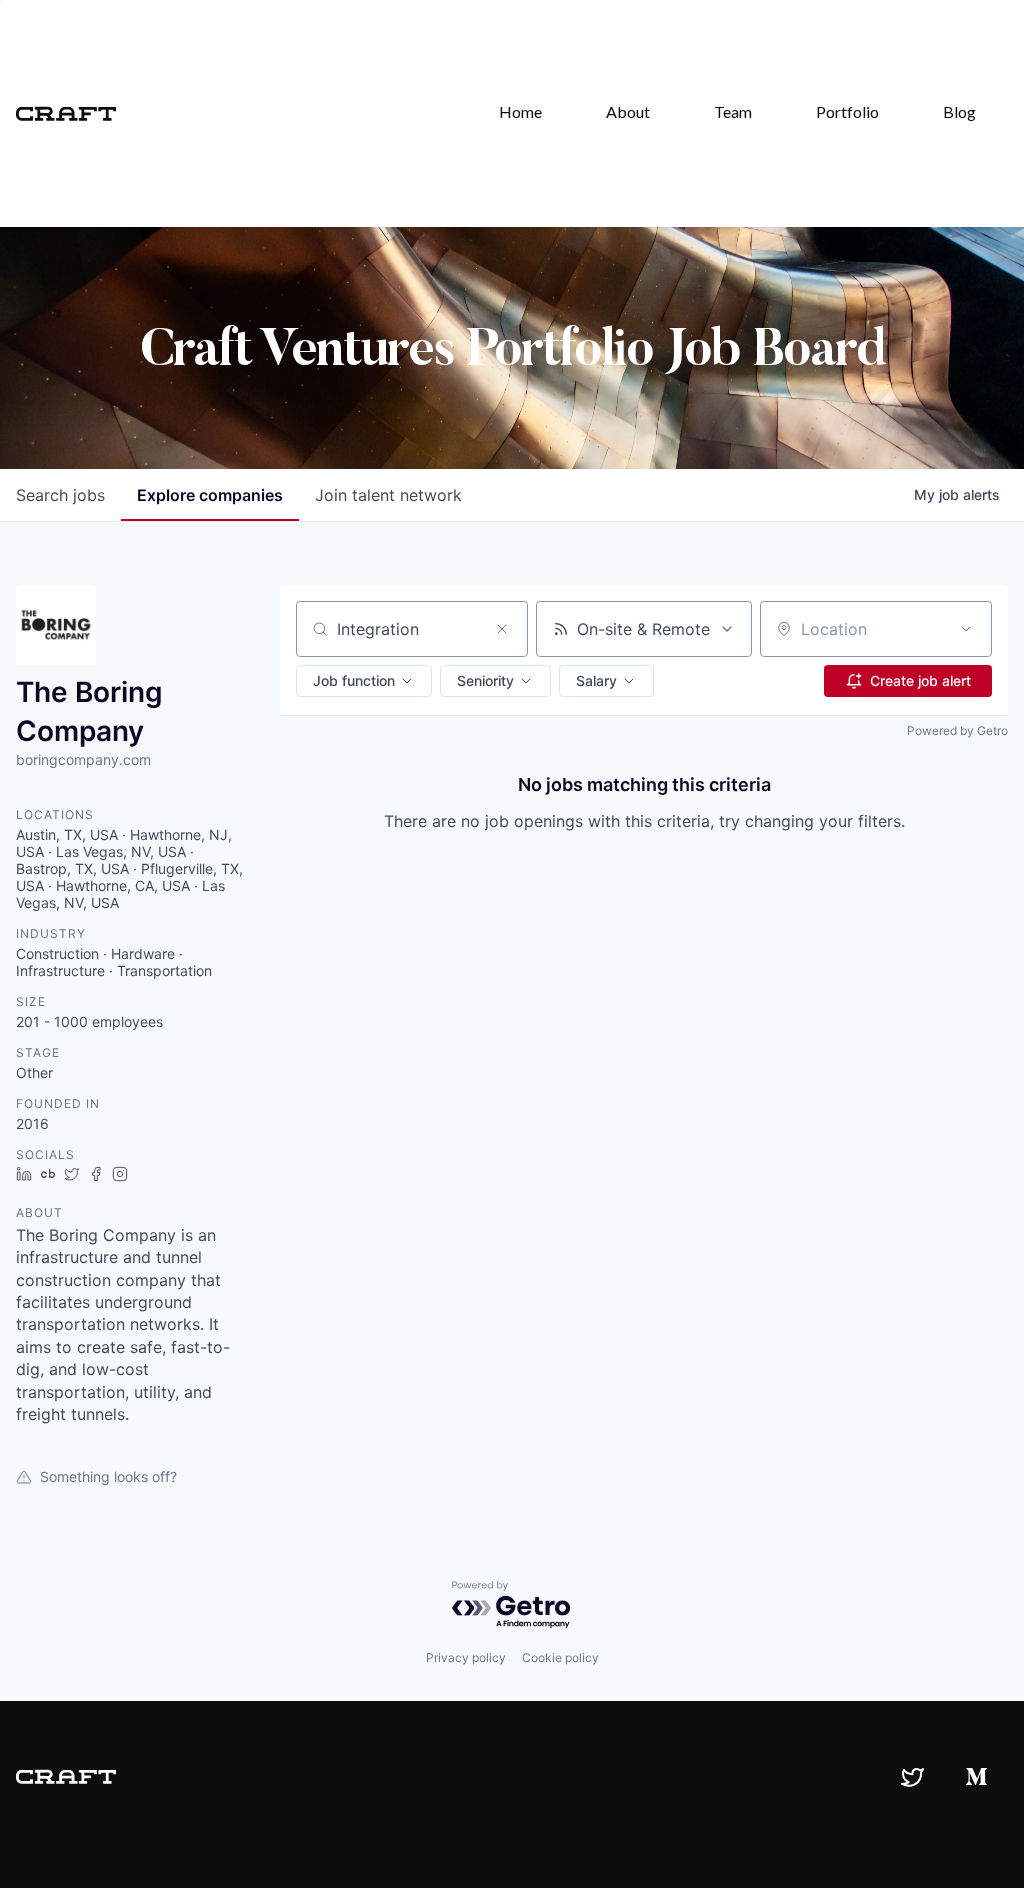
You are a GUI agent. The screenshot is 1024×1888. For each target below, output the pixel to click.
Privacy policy (466, 1657)
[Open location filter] (966, 629)
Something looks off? (108, 1476)
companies (210, 495)
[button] (364, 681)
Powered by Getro (957, 730)
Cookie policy (560, 1657)
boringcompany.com (83, 759)
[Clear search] (502, 629)
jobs (60, 495)
